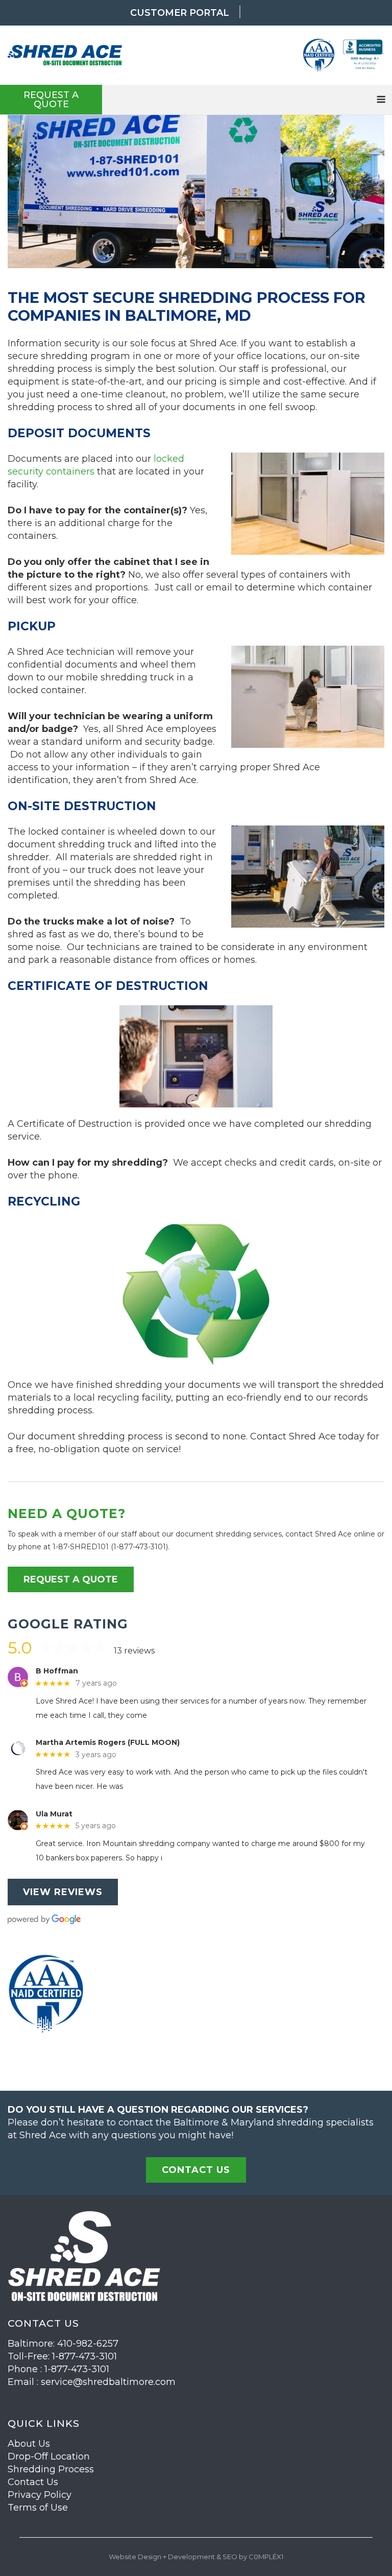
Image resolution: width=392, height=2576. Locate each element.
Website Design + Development (162, 2557)
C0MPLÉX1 (266, 2557)
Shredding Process (51, 2469)
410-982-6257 (88, 2344)
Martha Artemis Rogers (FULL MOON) (108, 1743)
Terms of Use (38, 2508)
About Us (29, 2444)
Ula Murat (54, 1814)
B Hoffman (57, 1671)
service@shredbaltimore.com (108, 2382)
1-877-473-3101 (140, 1547)
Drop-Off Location (49, 2456)
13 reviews (134, 1651)
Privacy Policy (40, 2495)
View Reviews (63, 1892)
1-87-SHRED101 (81, 1547)
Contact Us (33, 2482)
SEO (230, 2557)
